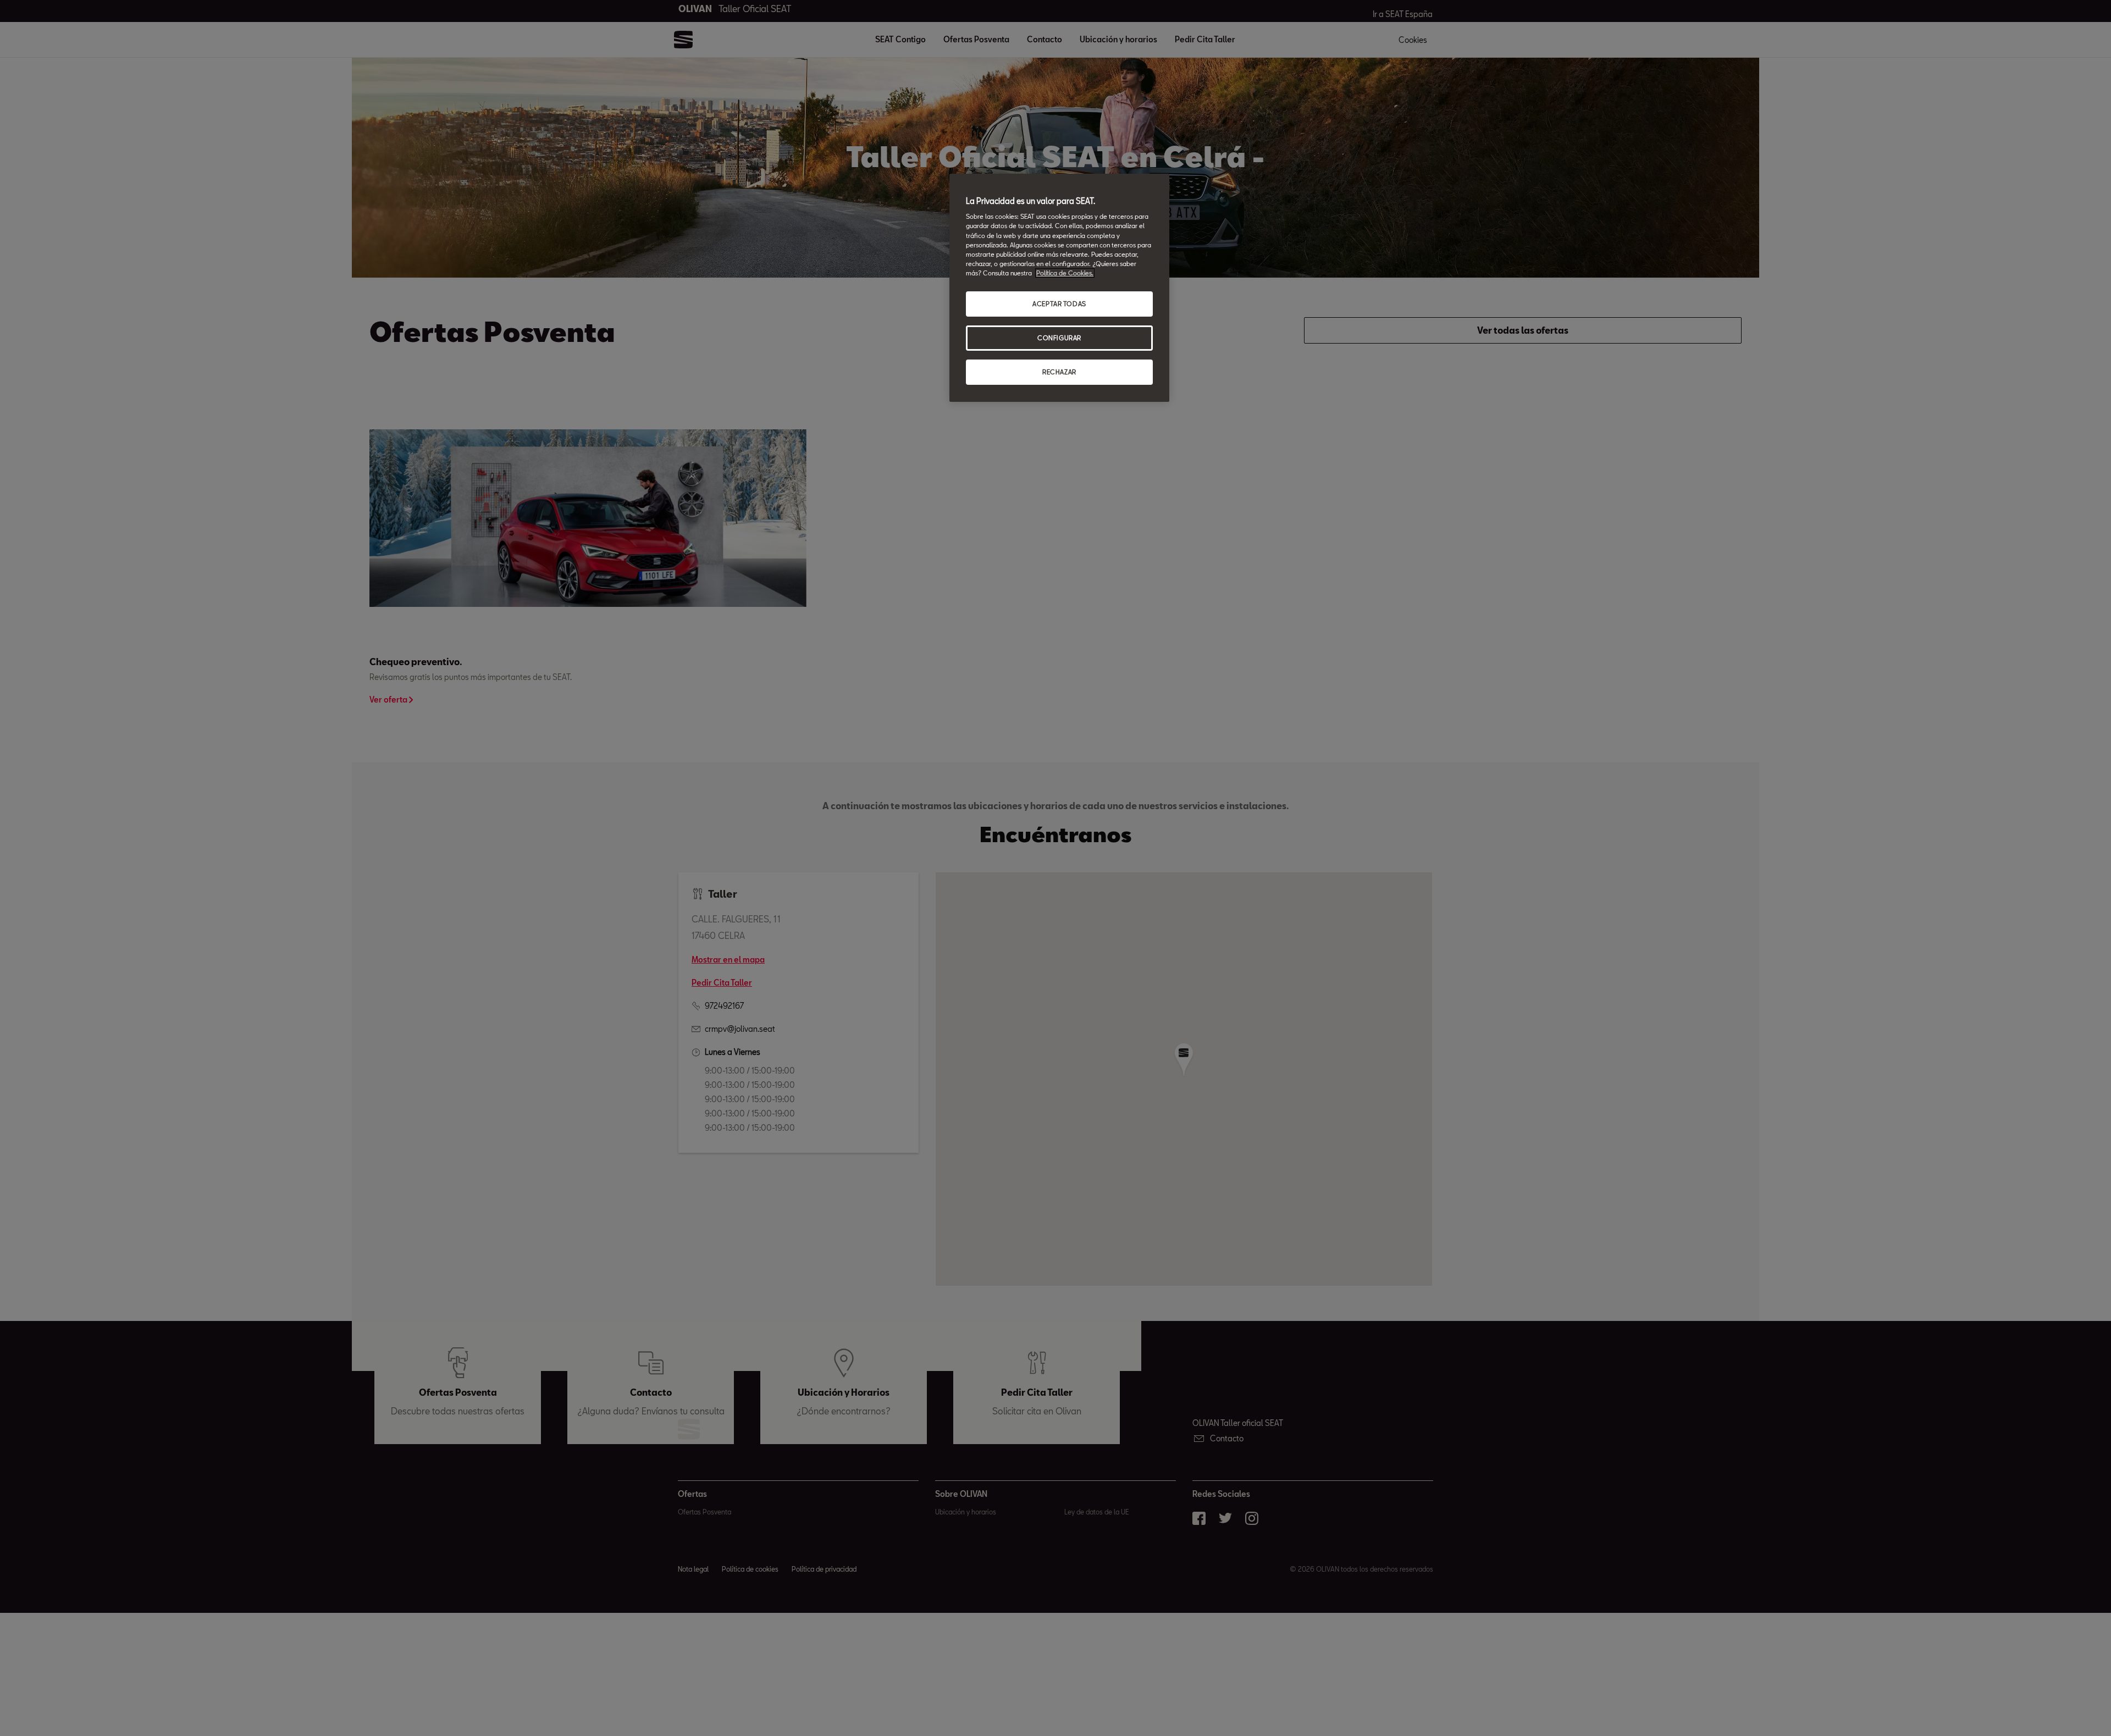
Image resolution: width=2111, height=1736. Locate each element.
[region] (1059, 288)
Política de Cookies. (1065, 273)
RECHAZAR (1059, 372)
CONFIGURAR (1059, 338)
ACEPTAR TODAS (1059, 304)
